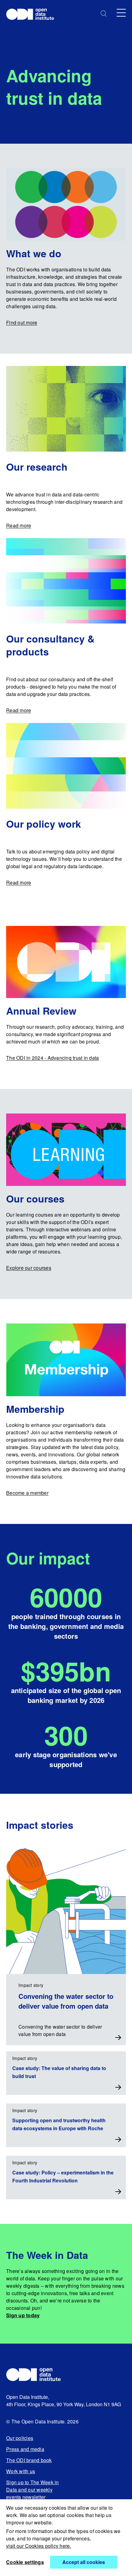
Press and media (25, 2449)
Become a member (27, 1493)
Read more (19, 525)
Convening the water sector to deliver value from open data (66, 2001)
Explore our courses (29, 1268)
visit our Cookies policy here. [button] (39, 2546)
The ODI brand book (29, 2460)
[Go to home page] (33, 15)
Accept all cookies (84, 2562)
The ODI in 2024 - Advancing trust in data (52, 1058)
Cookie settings (25, 2562)
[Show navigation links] (121, 13)
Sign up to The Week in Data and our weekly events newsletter (33, 2490)
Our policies (20, 2438)
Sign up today (23, 2315)
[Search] (104, 14)
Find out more (22, 322)
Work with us (21, 2471)
